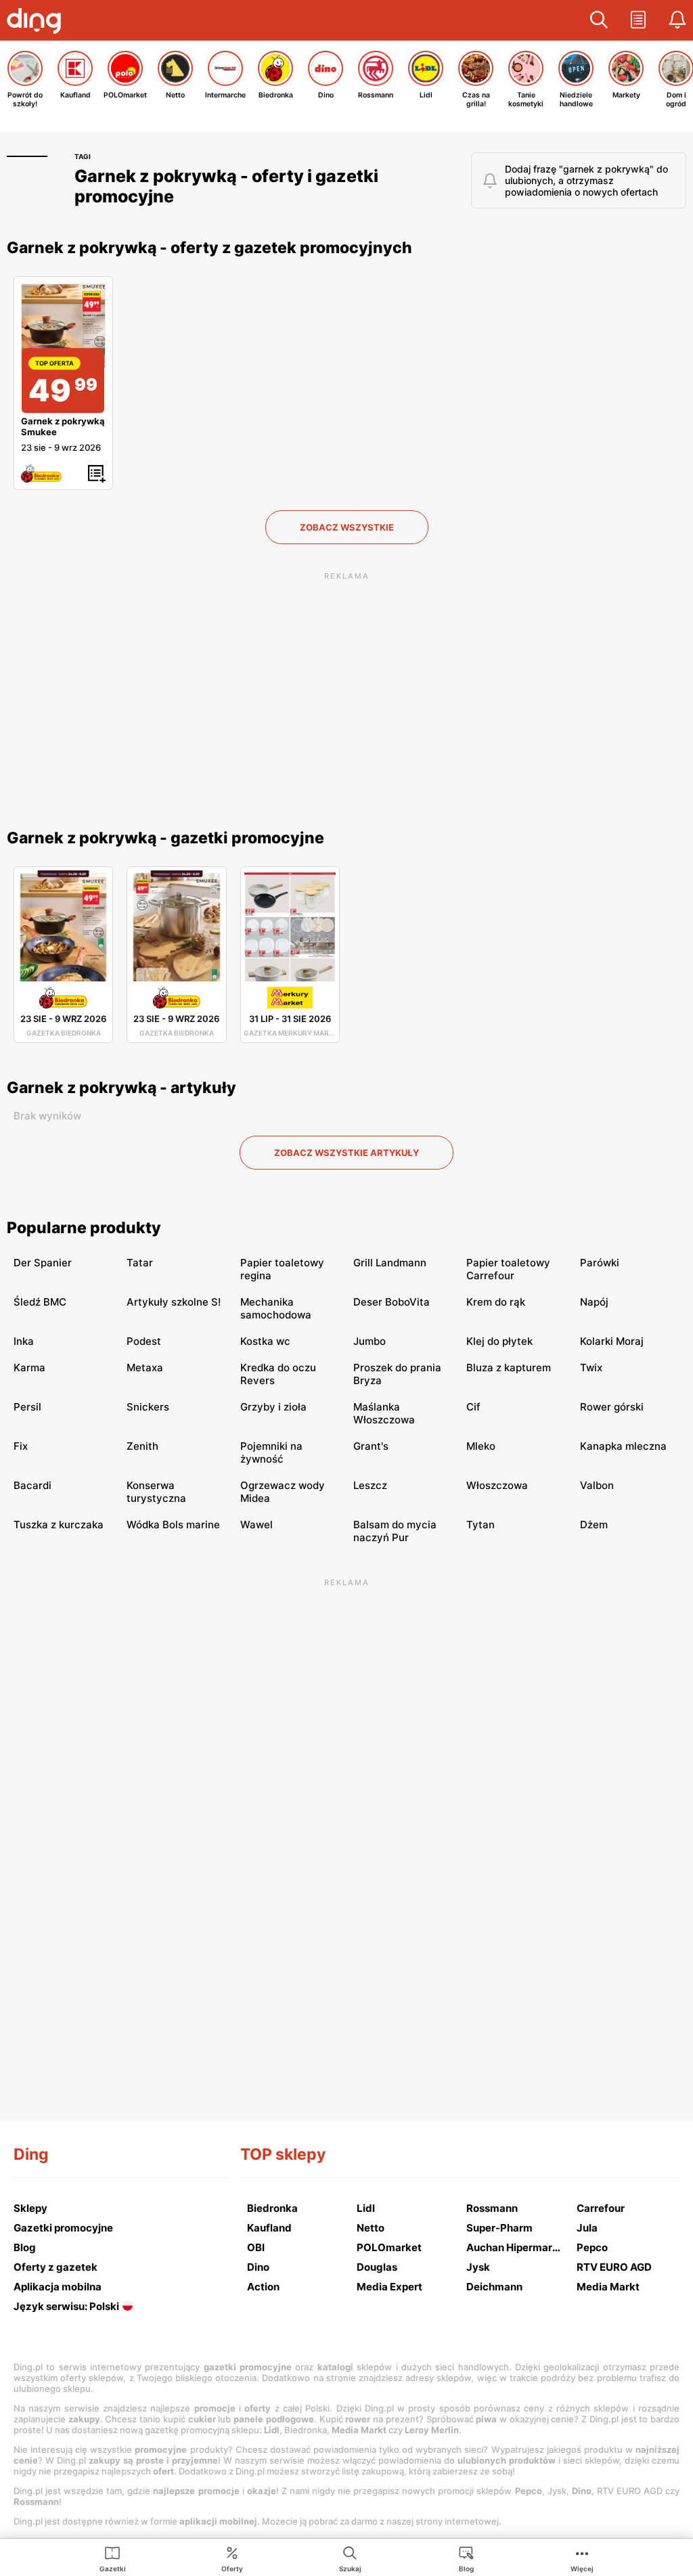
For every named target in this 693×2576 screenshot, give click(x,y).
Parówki (600, 1263)
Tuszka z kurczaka (59, 1525)
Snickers (148, 1407)
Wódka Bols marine (173, 1525)
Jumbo (370, 1341)
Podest (144, 1341)
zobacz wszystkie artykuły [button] (346, 1153)
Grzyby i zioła (273, 1407)
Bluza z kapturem (509, 1368)
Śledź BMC (40, 1302)
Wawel (256, 1525)
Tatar (140, 1263)
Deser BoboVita (392, 1302)
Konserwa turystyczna (156, 1492)
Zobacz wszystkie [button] (347, 527)
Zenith (142, 1446)
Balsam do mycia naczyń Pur (395, 1531)
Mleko (481, 1446)
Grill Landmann (390, 1263)
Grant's (371, 1446)
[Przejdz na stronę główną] (37, 22)
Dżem (594, 1525)
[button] (599, 20)
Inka (24, 1341)
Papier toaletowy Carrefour (508, 1269)
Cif (473, 1407)
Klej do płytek (499, 1341)
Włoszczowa (497, 1485)
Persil (27, 1407)
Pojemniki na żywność (271, 1452)
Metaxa (145, 1368)
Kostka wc (265, 1341)
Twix (591, 1368)
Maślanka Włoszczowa (384, 1413)
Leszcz (370, 1485)
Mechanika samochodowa (276, 1308)
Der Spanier (43, 1263)
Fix (21, 1446)
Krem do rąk (496, 1302)
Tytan (480, 1525)
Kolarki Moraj (612, 1341)
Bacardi (32, 1485)
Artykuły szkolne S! (174, 1302)
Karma (29, 1368)
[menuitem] (113, 2558)
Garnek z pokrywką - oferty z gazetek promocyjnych (209, 248)
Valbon (597, 1485)
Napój (594, 1302)
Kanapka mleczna (623, 1446)
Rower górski (612, 1407)
